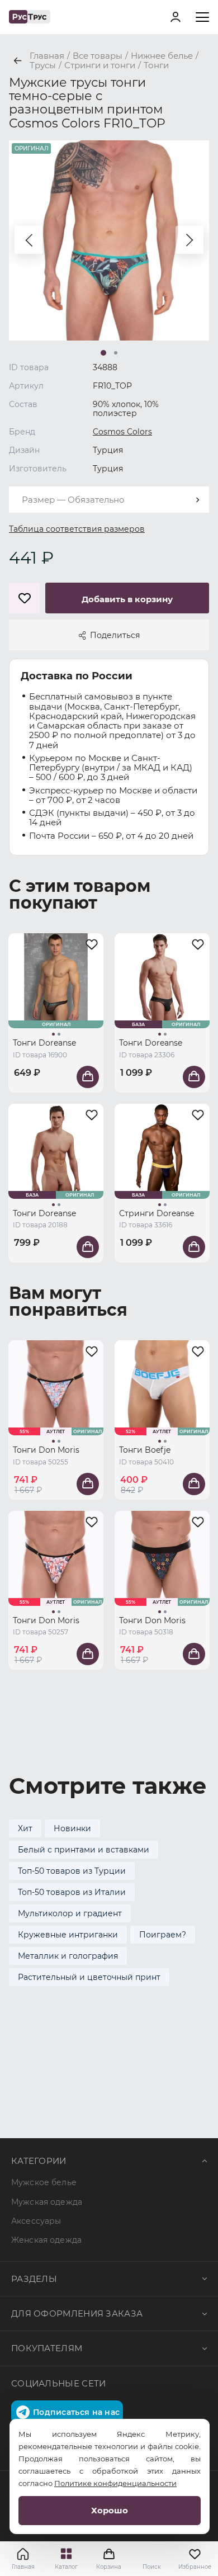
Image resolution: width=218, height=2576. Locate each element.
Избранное (195, 2567)
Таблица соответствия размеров (77, 529)
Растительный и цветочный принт (89, 1977)
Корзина (109, 2559)
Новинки (72, 1828)
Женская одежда (46, 2240)
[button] (29, 240)
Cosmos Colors (122, 432)
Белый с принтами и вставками (84, 1850)
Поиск (152, 2567)
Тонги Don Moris (46, 1450)
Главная (23, 2567)
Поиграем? (163, 1935)
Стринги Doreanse (157, 1213)
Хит (25, 1828)
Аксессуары (36, 2221)
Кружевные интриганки (68, 1935)
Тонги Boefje (145, 1450)
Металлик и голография (68, 1956)
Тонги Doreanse (44, 1043)
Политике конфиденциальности (115, 2483)
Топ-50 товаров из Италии (72, 1892)
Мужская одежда (47, 2202)
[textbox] (109, 500)
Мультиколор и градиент (70, 1913)
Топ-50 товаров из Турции (72, 1871)
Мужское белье (44, 2182)
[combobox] (109, 500)
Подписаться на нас (76, 2412)
